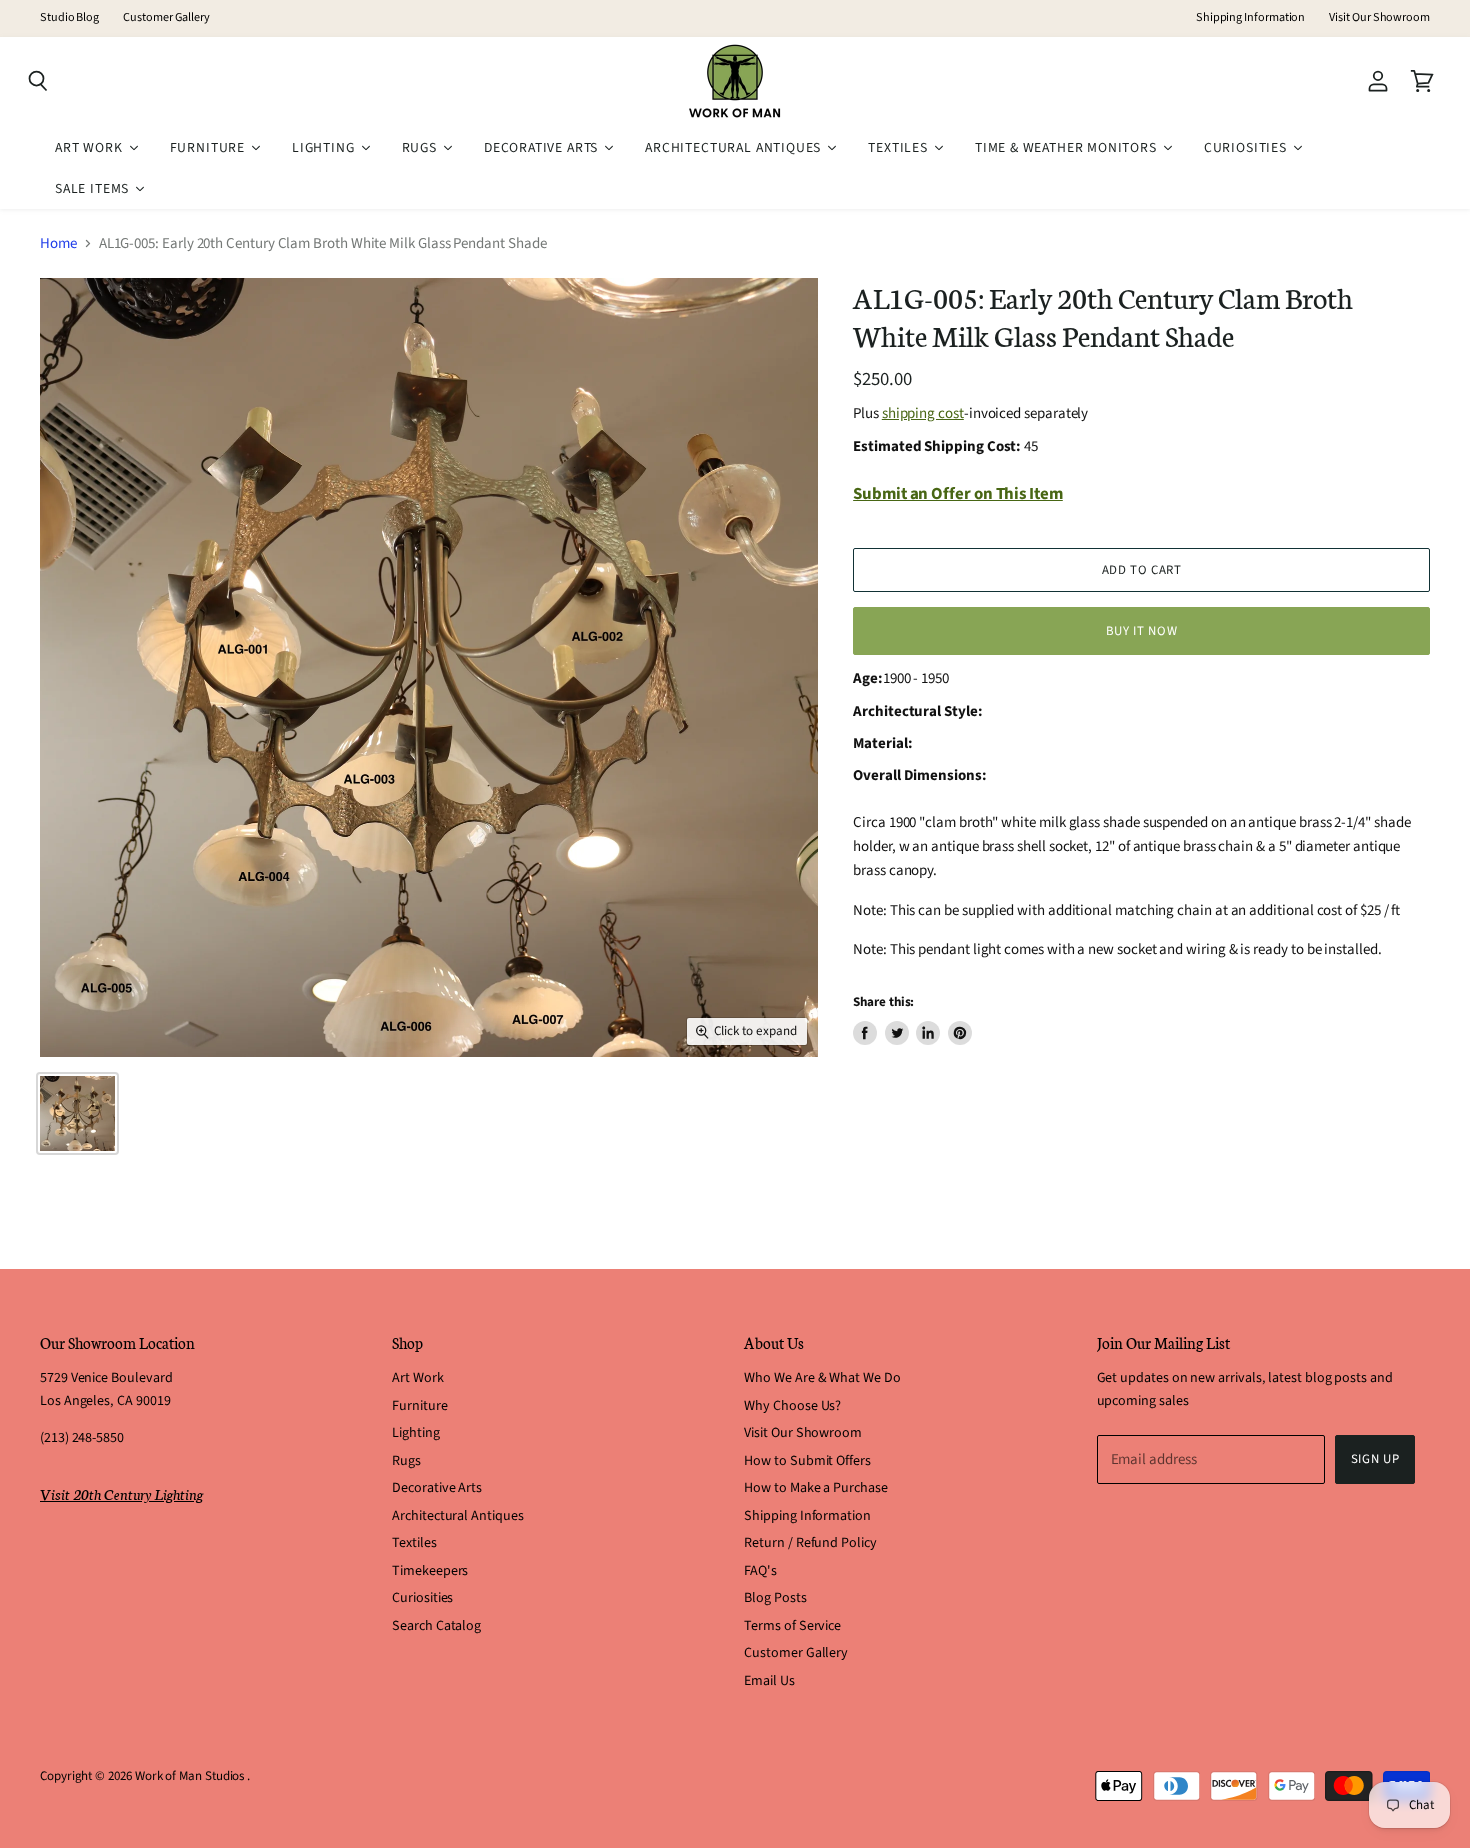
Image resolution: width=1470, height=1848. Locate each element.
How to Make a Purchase (815, 1488)
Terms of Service (792, 1626)
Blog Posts (775, 1598)
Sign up (1375, 1459)
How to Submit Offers (807, 1461)
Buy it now (1141, 631)
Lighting (415, 1433)
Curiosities (422, 1598)
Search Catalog (436, 1626)
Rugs (406, 1461)
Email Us (769, 1681)
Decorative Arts (437, 1488)
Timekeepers (430, 1571)
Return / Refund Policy (810, 1543)
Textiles (414, 1543)
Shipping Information (1251, 18)
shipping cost (923, 413)
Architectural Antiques (457, 1516)
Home (58, 243)
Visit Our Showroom (1379, 18)
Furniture (419, 1406)
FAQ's (760, 1571)
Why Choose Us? (792, 1406)
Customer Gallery (166, 18)
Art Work (417, 1378)
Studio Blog (69, 18)
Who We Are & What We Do (822, 1378)
